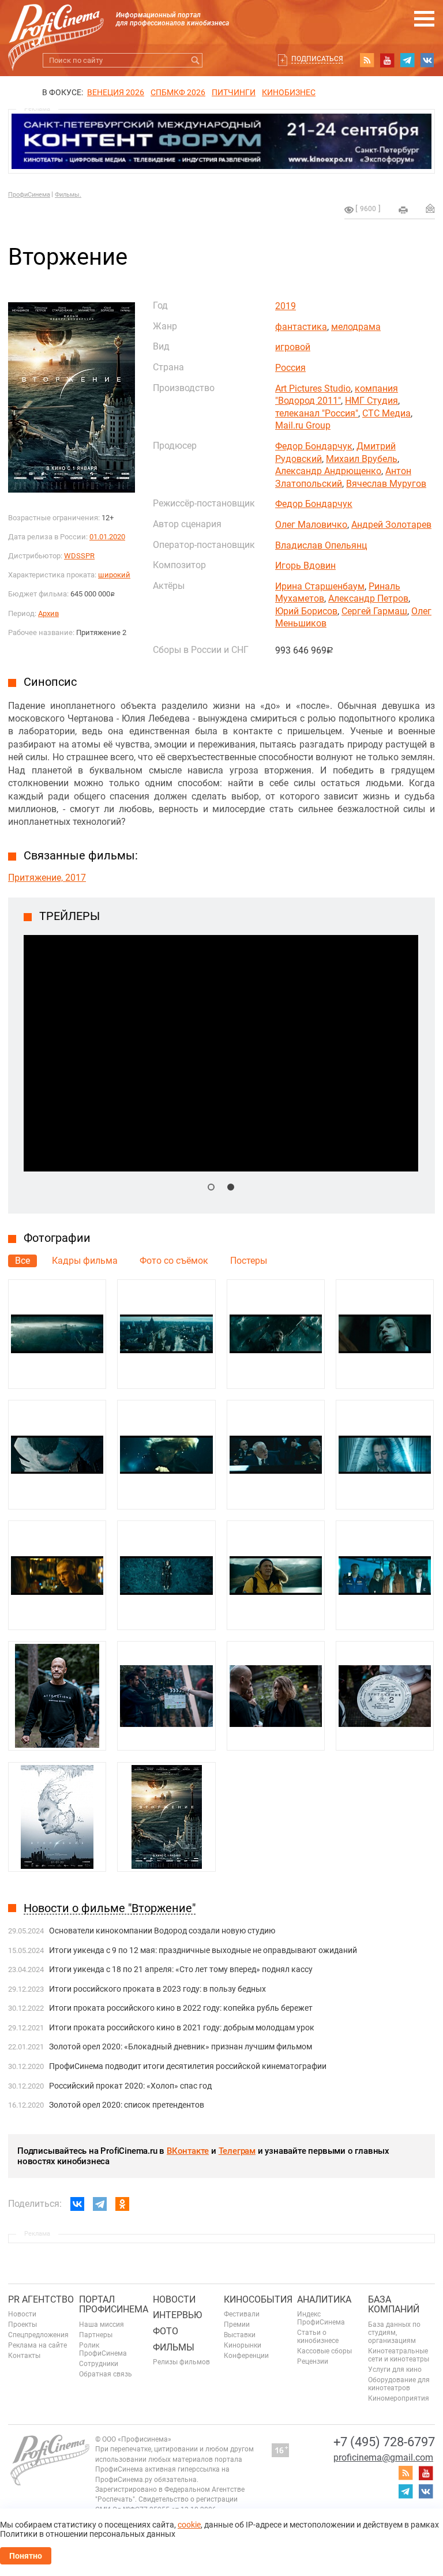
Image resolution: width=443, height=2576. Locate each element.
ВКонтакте (188, 2151)
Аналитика (324, 2299)
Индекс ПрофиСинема (321, 2318)
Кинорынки (243, 2345)
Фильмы (174, 2347)
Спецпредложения (38, 2335)
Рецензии (313, 2361)
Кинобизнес (289, 92)
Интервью (177, 2315)
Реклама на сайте (37, 2345)
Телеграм (237, 2151)
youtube (387, 60)
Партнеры (96, 2335)
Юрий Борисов (306, 611)
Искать (195, 60)
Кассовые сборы (324, 2351)
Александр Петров (368, 598)
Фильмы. (68, 195)
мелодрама (356, 327)
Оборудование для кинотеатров (399, 2384)
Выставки (240, 2335)
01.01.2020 (107, 537)
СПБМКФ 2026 (178, 92)
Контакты (24, 2356)
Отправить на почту (430, 208)
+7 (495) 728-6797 (384, 2442)
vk (427, 60)
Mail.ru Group (303, 425)
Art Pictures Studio (313, 388)
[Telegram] (100, 2204)
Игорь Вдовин (305, 566)
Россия (290, 368)
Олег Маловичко (311, 525)
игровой (293, 347)
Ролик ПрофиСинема (103, 2349)
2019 (286, 306)
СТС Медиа (386, 413)
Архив (48, 613)
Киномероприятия (399, 2398)
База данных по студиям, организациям (394, 2333)
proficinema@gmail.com (383, 2457)
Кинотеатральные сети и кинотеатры (399, 2355)
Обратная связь (106, 2374)
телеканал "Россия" (317, 413)
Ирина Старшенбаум (320, 586)
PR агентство (41, 2299)
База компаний (394, 2305)
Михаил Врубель (362, 459)
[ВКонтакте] (77, 2204)
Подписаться (317, 59)
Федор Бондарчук (314, 446)
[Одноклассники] (122, 2204)
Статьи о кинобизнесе (318, 2337)
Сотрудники (99, 2364)
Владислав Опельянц (321, 545)
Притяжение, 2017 (47, 878)
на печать (403, 210)
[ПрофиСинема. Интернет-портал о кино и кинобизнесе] (56, 24)
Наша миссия (102, 2325)
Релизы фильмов (181, 2362)
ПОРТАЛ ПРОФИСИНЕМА (114, 2305)
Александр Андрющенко (328, 471)
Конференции (246, 2356)
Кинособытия (258, 2299)
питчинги (234, 92)
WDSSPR (79, 556)
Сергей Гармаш (374, 611)
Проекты (22, 2325)
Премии (237, 2325)
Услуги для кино (395, 2370)
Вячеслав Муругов (386, 484)
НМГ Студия (371, 401)
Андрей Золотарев (391, 525)
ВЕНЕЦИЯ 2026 (116, 92)
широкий (114, 575)
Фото (166, 2331)
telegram (407, 60)
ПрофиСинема (29, 195)
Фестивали (242, 2314)
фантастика (301, 327)
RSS (367, 60)
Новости (22, 2314)
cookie (189, 2525)
